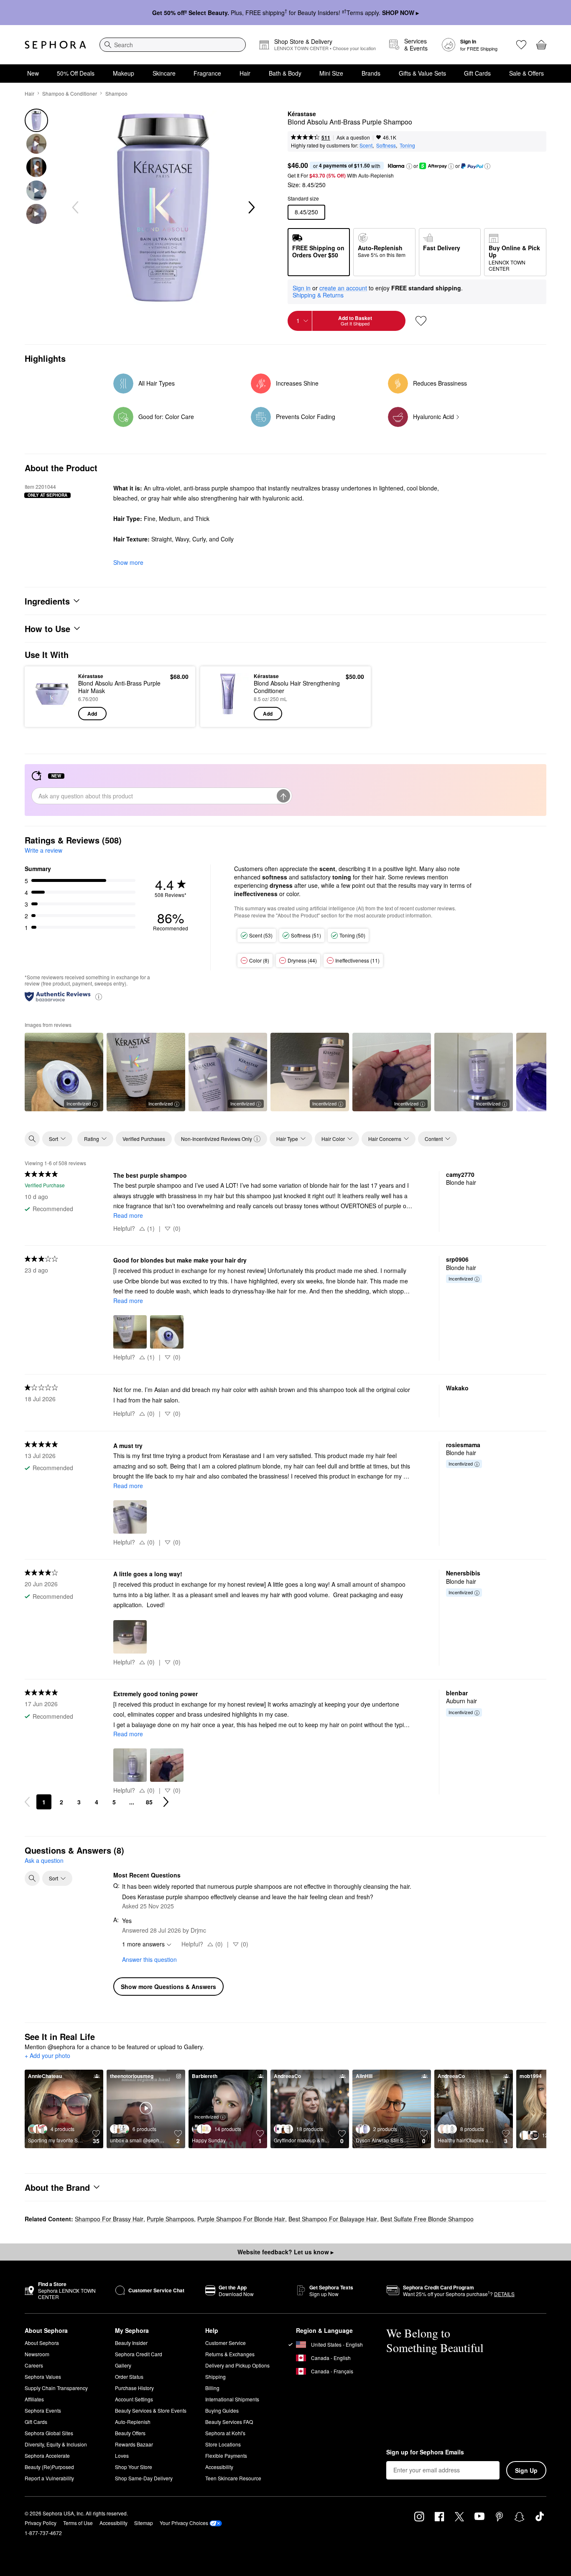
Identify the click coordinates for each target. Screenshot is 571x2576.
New (33, 73)
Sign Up (526, 2470)
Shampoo (116, 93)
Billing (212, 2388)
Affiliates (34, 2399)
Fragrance (207, 73)
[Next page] (166, 1802)
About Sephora (42, 2343)
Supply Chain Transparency (56, 2388)
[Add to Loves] (421, 321)
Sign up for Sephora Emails (425, 2452)
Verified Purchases (144, 1139)
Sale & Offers (526, 73)
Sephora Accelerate (47, 2455)
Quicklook (52, 714)
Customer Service (226, 2343)
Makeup (124, 73)
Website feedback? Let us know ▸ (285, 2252)
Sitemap (144, 2523)
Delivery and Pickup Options (237, 2365)
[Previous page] (27, 1802)
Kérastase (302, 114)
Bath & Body (285, 73)
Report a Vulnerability (49, 2478)
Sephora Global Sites (49, 2433)
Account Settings (134, 2399)
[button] (409, 166)
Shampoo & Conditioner (70, 93)
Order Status (129, 2377)
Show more (128, 562)
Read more (128, 1215)
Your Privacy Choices (184, 2523)
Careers (34, 2365)
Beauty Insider (131, 2343)
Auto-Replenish (133, 2422)
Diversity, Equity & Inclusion (56, 2444)
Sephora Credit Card (139, 2354)
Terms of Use (78, 2523)
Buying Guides (222, 2410)
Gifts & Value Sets (422, 73)
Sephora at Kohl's (225, 2433)
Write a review (43, 850)
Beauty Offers (130, 2433)
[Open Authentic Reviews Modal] (99, 996)
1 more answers (143, 1944)
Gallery (123, 2365)
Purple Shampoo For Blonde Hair (241, 2219)
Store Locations (223, 2444)
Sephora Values (43, 2377)
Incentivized (79, 1103)
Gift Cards (477, 73)
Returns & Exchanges (230, 2354)
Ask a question (353, 137)
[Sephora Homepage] (55, 45)
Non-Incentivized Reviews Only (217, 1139)
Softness (386, 145)
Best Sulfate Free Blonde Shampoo (427, 2219)
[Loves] (521, 45)
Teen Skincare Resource (233, 2478)
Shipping (215, 2377)
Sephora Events (43, 2410)
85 (149, 1802)
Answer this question (149, 1959)
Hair (245, 73)
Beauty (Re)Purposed (49, 2467)
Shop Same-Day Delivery (144, 2478)
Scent (366, 145)
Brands (371, 73)
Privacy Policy (41, 2523)
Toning (407, 145)
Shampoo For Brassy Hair (109, 2219)
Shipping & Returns (318, 295)
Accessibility (219, 2467)
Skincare (164, 73)
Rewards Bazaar (134, 2444)
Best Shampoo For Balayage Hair (333, 2219)
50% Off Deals (76, 73)
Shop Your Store (134, 2467)
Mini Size (331, 73)
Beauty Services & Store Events (151, 2410)
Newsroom (37, 2354)
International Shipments (232, 2399)
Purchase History (134, 2388)
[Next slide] (251, 208)
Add (92, 714)
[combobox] (173, 45)
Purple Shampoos (170, 2219)
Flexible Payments (226, 2455)
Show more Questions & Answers (168, 1987)
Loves (122, 2455)
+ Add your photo (47, 2056)
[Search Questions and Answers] (32, 1878)
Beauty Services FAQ (229, 2422)
